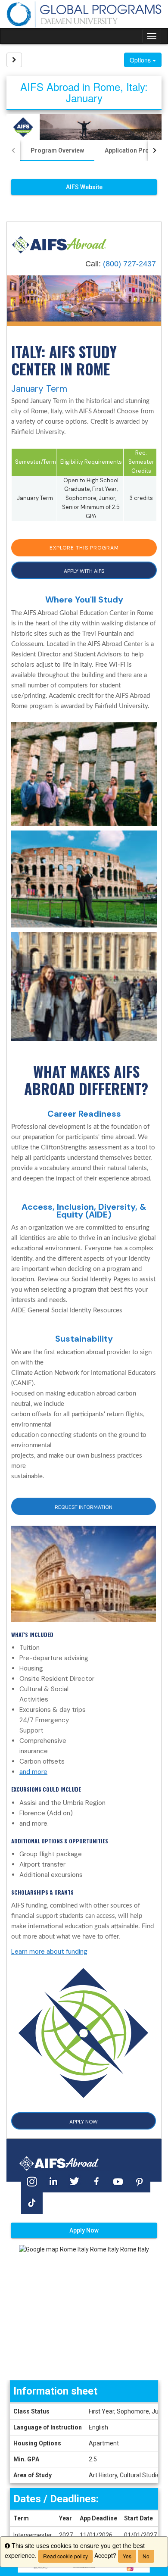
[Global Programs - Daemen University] (84, 14)
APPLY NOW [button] (84, 2122)
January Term (39, 389)
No (146, 2556)
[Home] (59, 244)
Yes (127, 2556)
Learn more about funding (49, 1952)
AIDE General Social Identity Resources (67, 1310)
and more (33, 1772)
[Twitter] (75, 2181)
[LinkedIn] (53, 2181)
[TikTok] (32, 2203)
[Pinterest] (140, 2181)
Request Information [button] (84, 1507)
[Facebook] (96, 2181)
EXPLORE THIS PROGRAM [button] (84, 548)
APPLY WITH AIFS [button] (84, 571)
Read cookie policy (65, 2556)
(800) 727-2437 (129, 264)
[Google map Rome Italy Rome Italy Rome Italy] (84, 2312)
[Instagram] (32, 2181)
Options (141, 60)
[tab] (57, 150)
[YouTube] (118, 2181)
